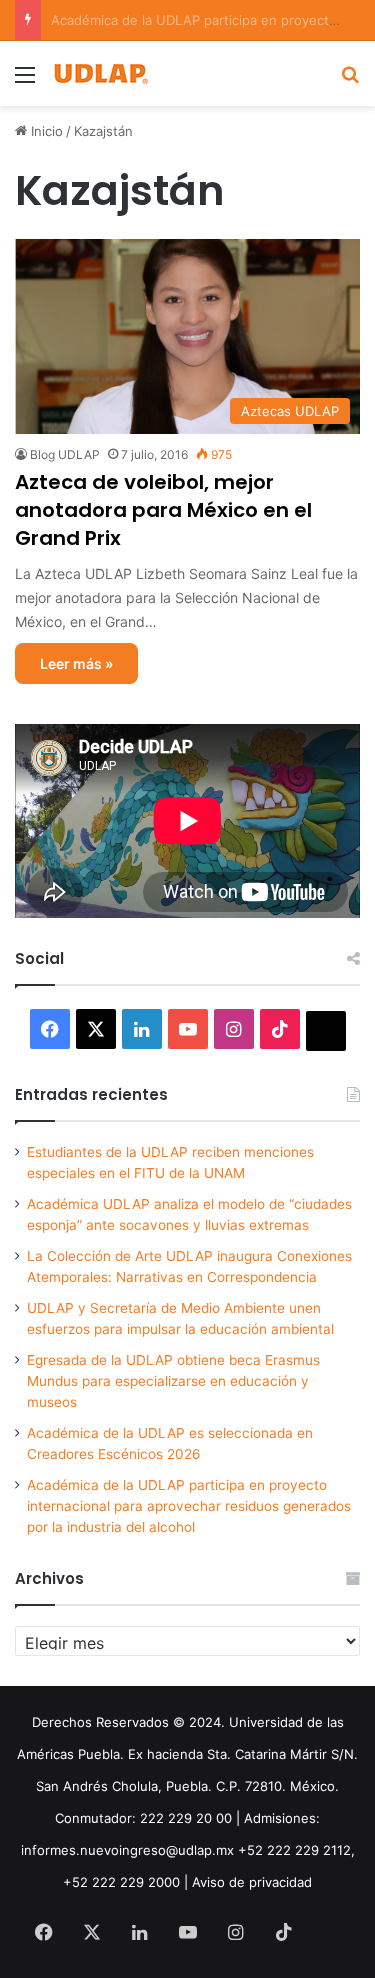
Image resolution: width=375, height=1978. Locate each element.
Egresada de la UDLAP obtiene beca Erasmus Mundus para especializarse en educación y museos (173, 1381)
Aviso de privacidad (252, 1882)
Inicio (45, 131)
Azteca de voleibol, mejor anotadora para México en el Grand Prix (163, 510)
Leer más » (76, 663)
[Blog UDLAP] (100, 73)
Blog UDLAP (65, 454)
